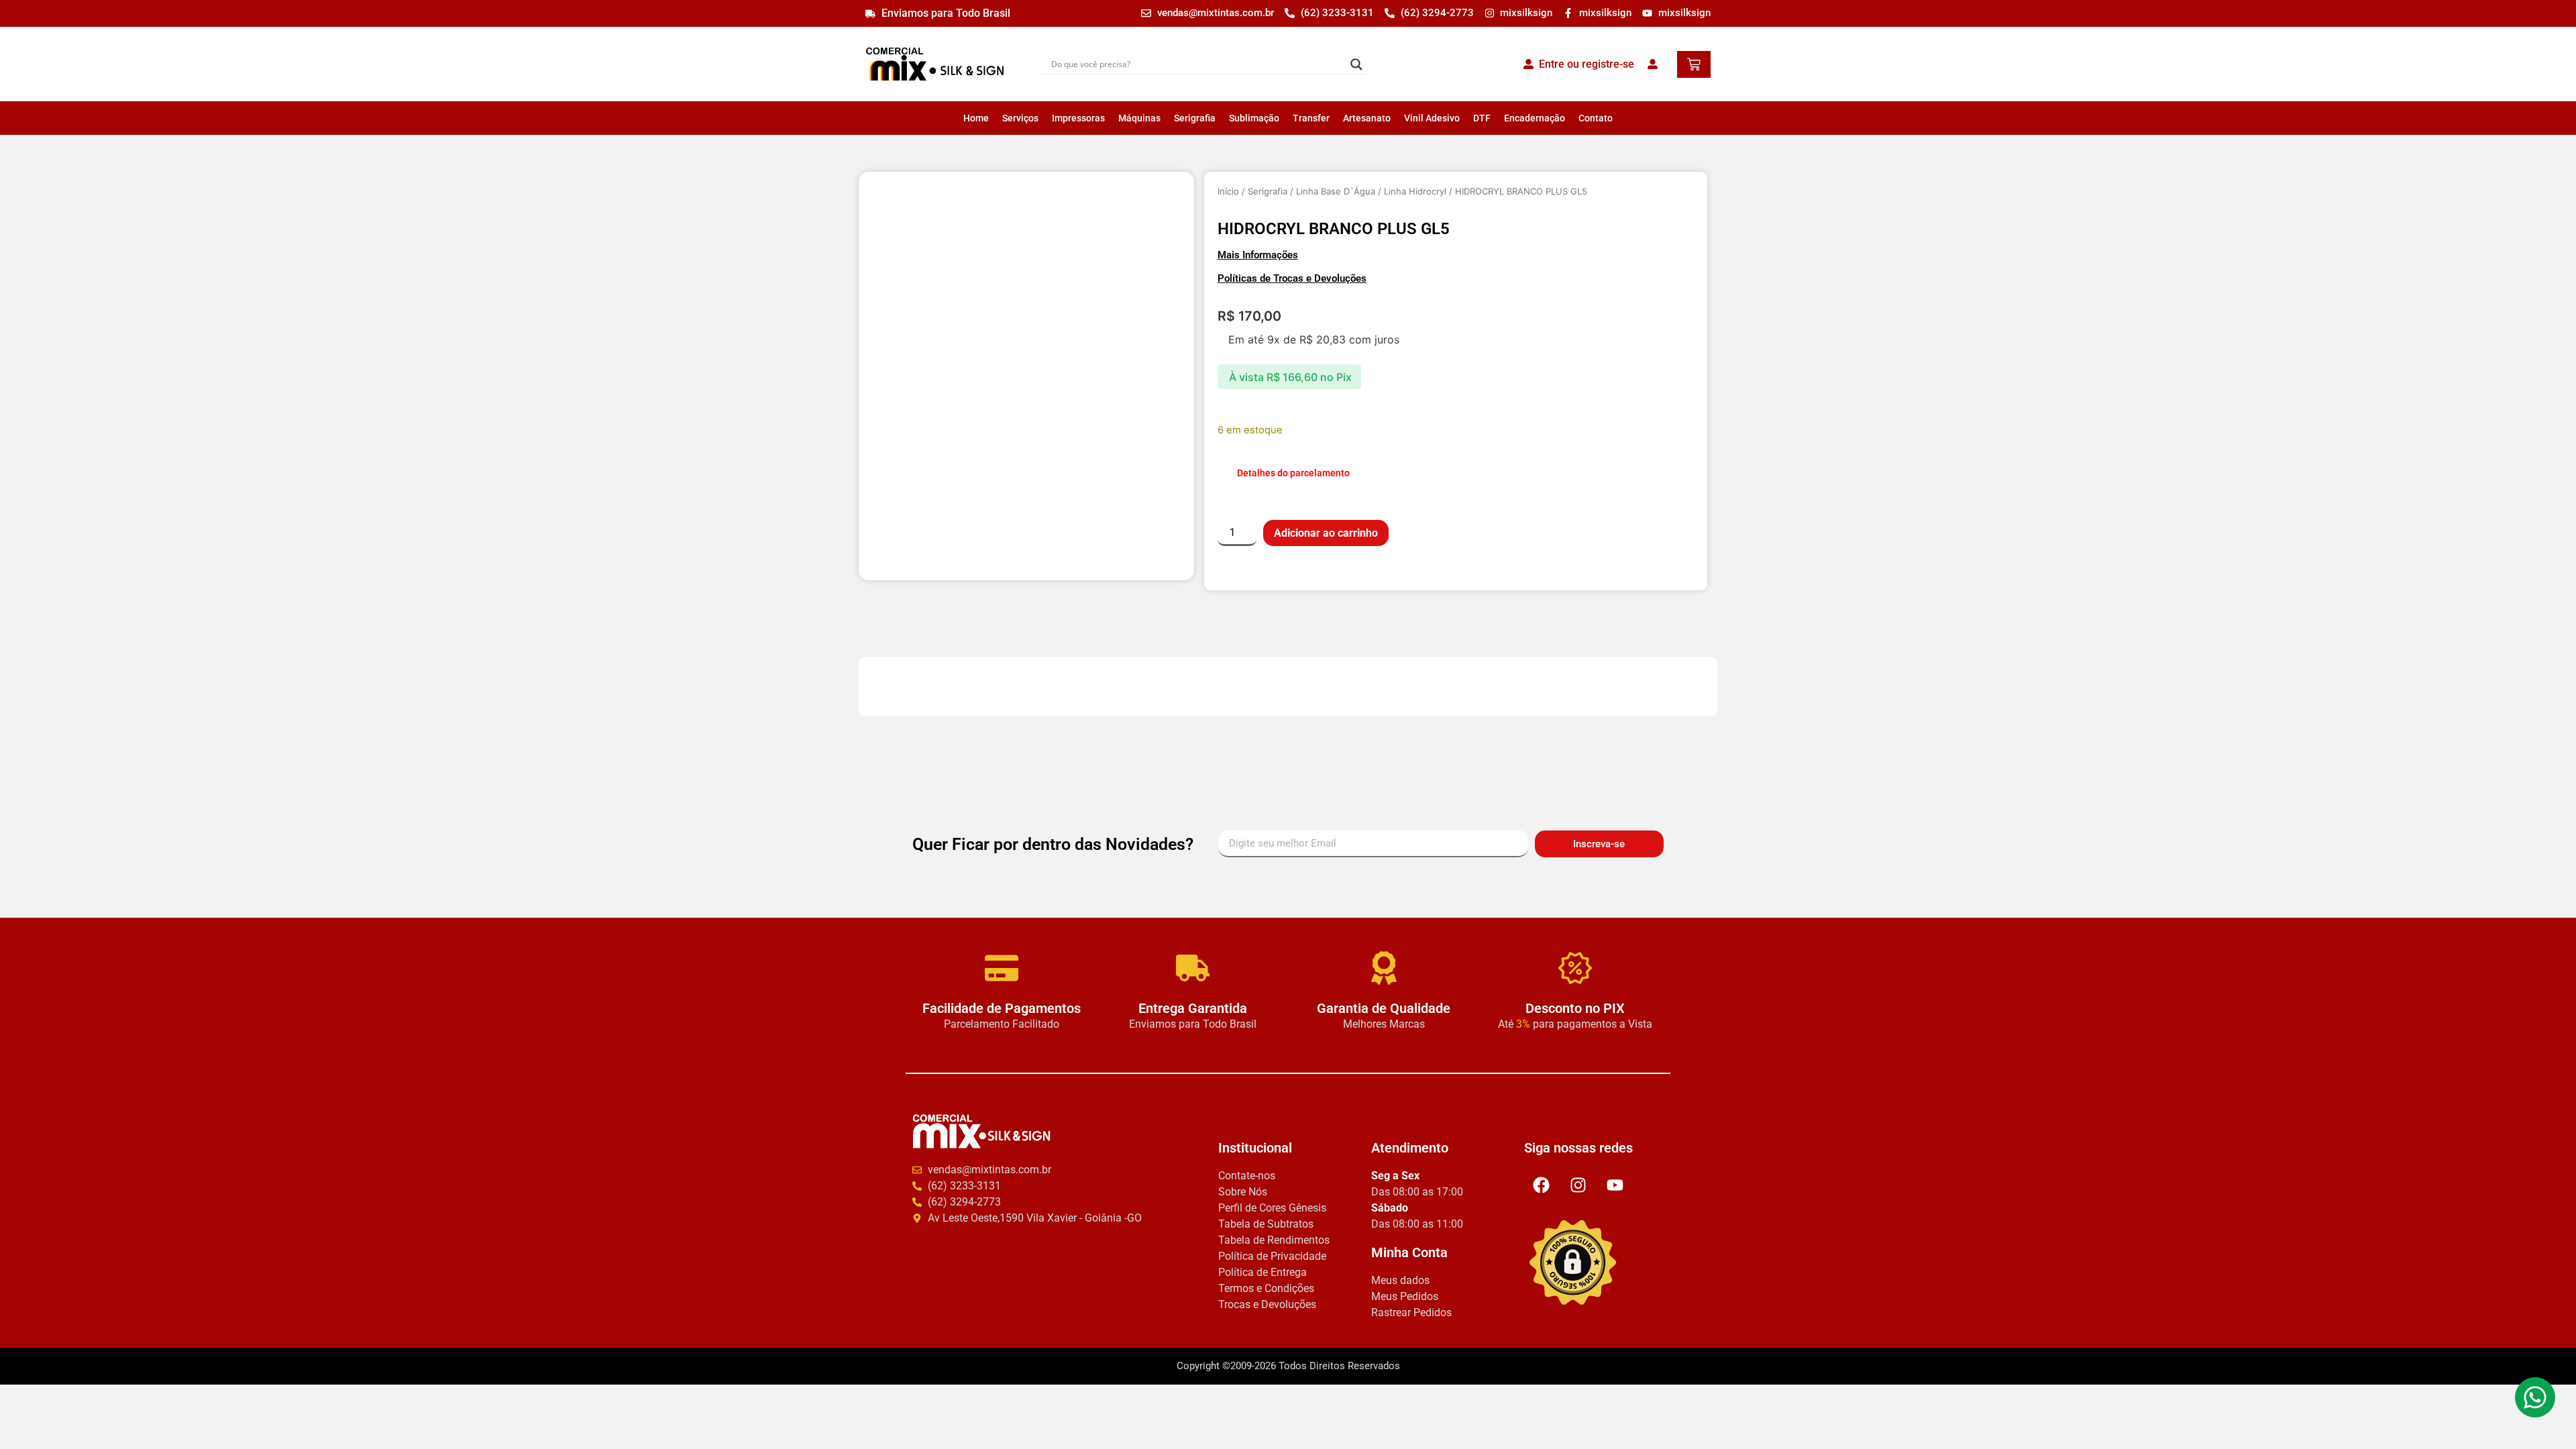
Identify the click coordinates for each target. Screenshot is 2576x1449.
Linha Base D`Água (1336, 191)
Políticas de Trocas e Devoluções (1292, 278)
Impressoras (1078, 118)
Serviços (1020, 118)
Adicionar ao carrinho (1326, 533)
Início (1228, 191)
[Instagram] (1578, 1185)
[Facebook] (1541, 1185)
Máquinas (1139, 118)
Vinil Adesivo (1432, 118)
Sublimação (1254, 118)
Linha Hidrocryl (1415, 191)
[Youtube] (1615, 1185)
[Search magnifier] (1356, 64)
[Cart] (1694, 64)
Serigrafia (1195, 118)
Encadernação (1535, 118)
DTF (1482, 118)
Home (976, 118)
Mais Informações (1258, 255)
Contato (1596, 118)
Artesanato (1367, 118)
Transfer (1311, 118)
